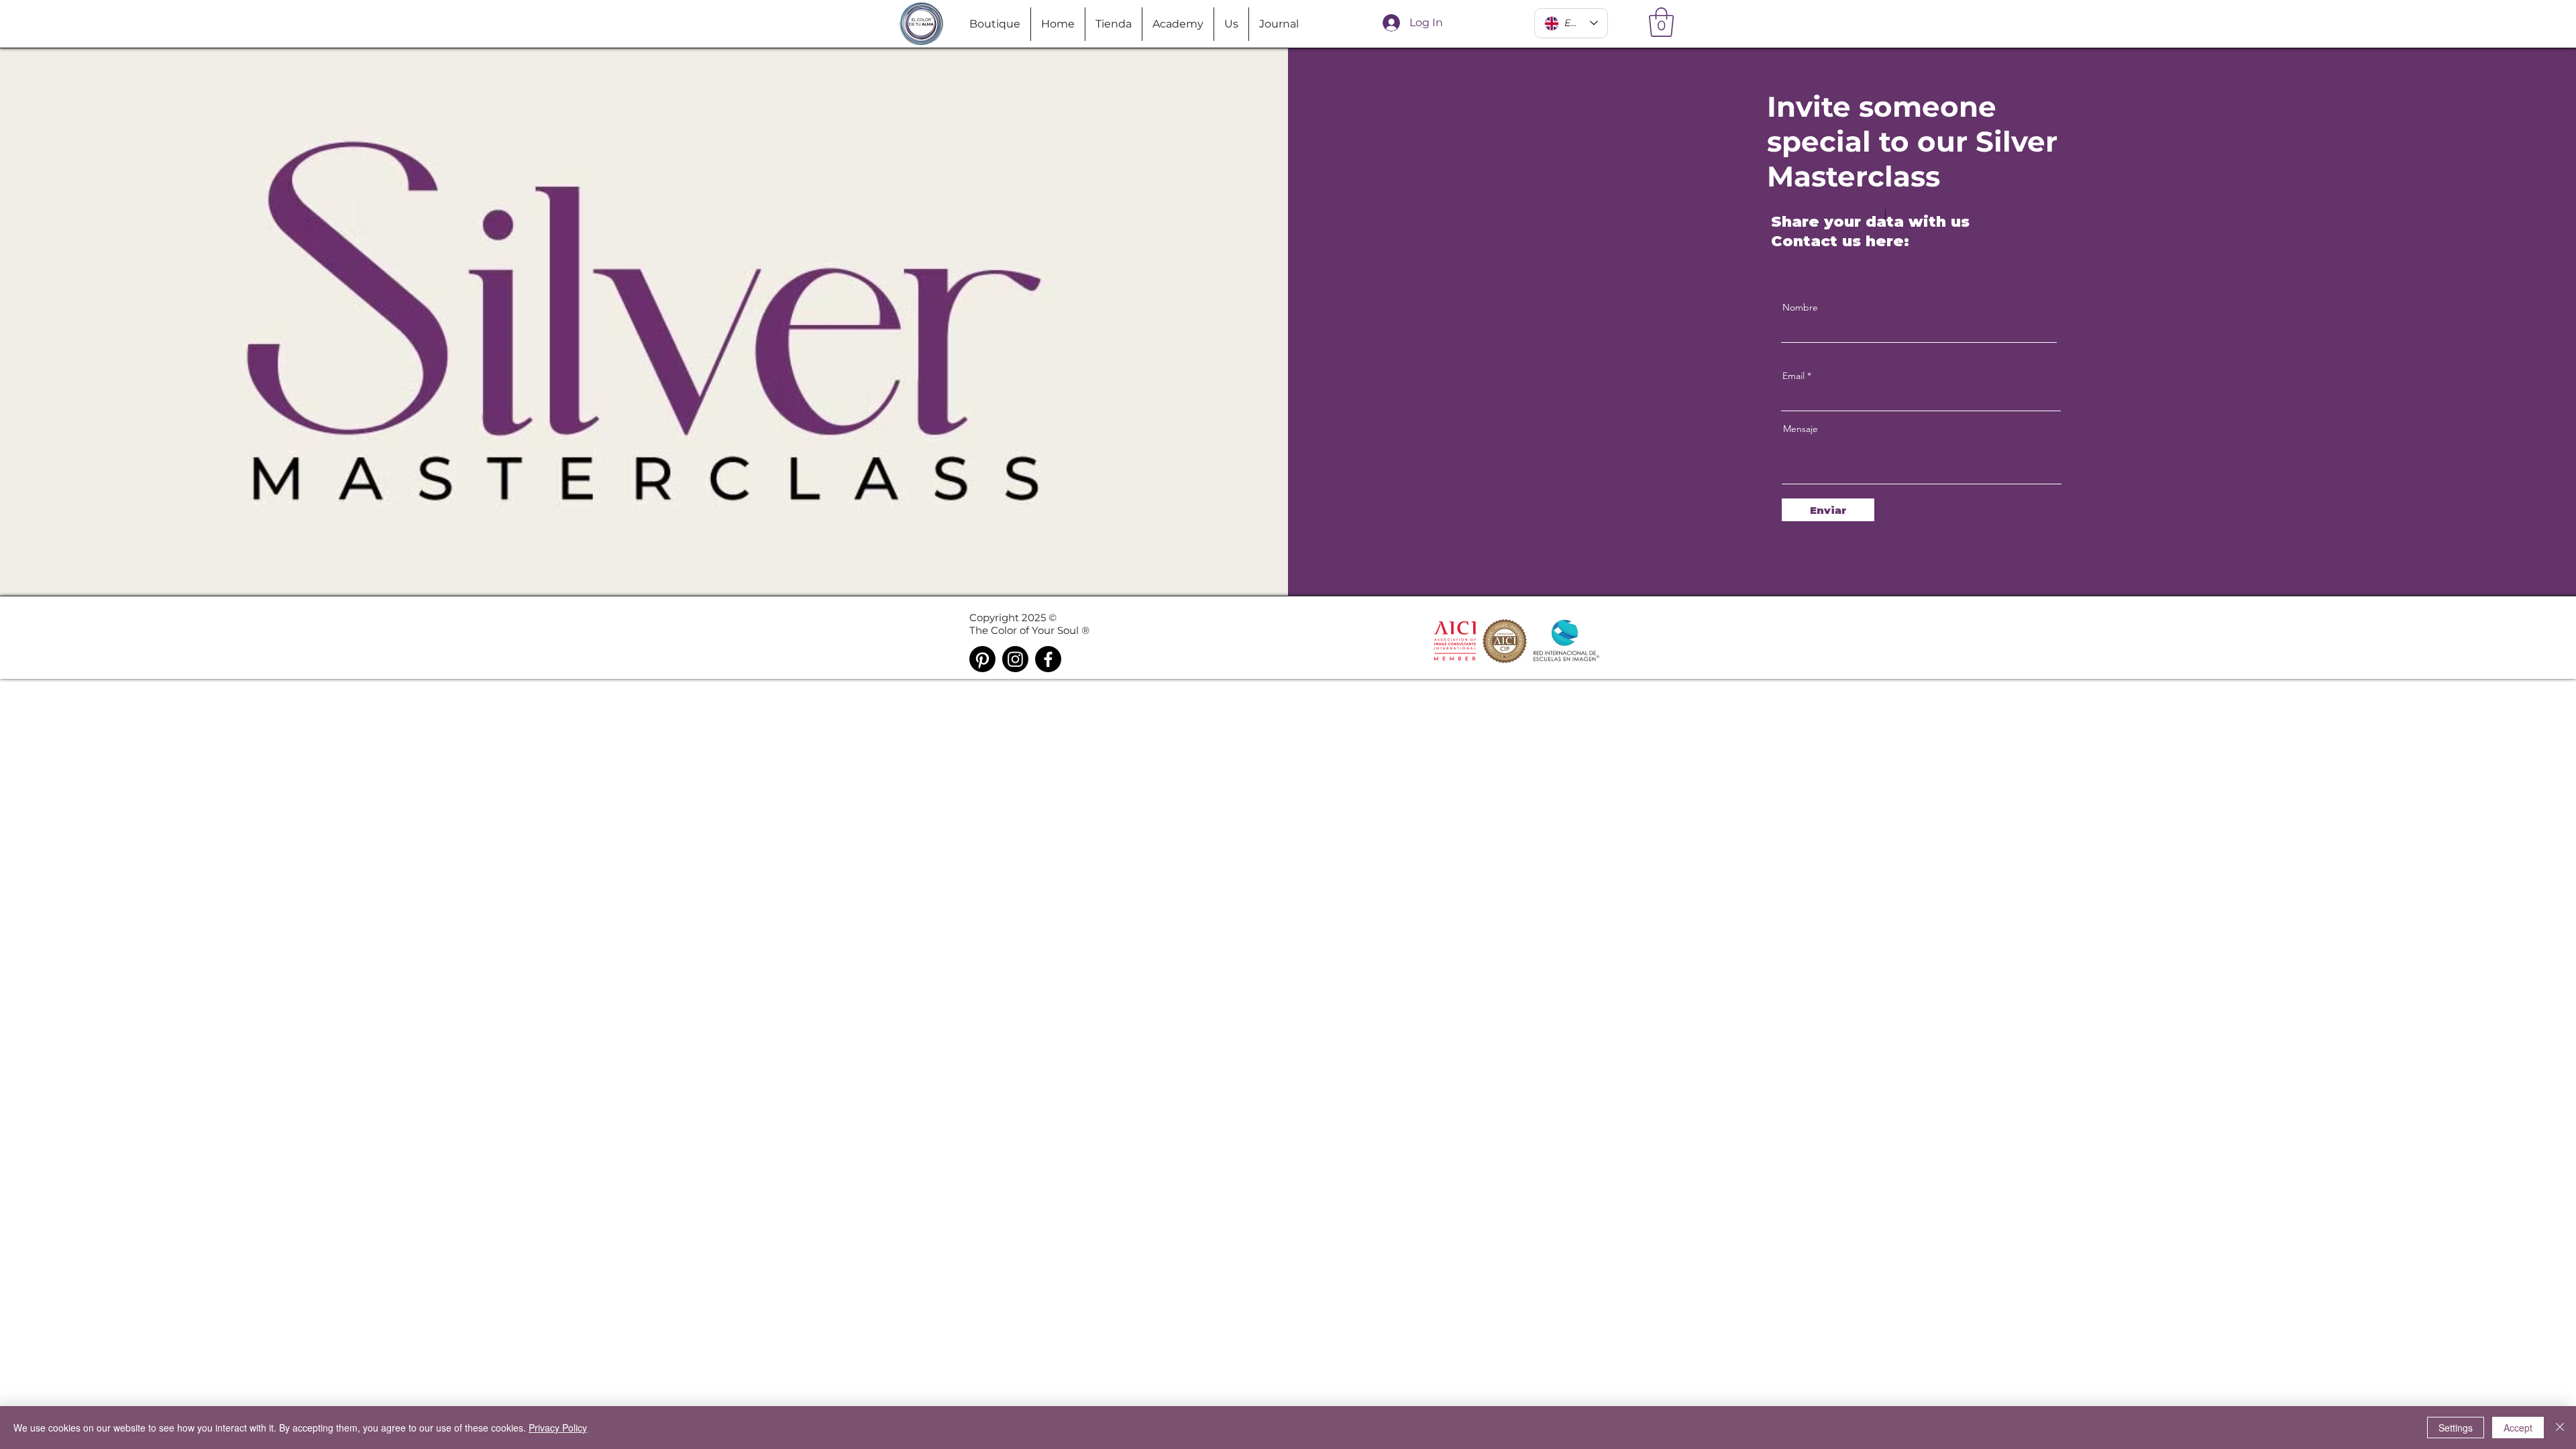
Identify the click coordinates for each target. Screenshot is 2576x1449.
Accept (2518, 1428)
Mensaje (1801, 429)
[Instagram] (1015, 659)
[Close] (2560, 1428)
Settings (2456, 1428)
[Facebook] (1048, 659)
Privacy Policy (558, 1428)
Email (1793, 376)
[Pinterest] (982, 659)
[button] (1661, 22)
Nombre (1800, 307)
